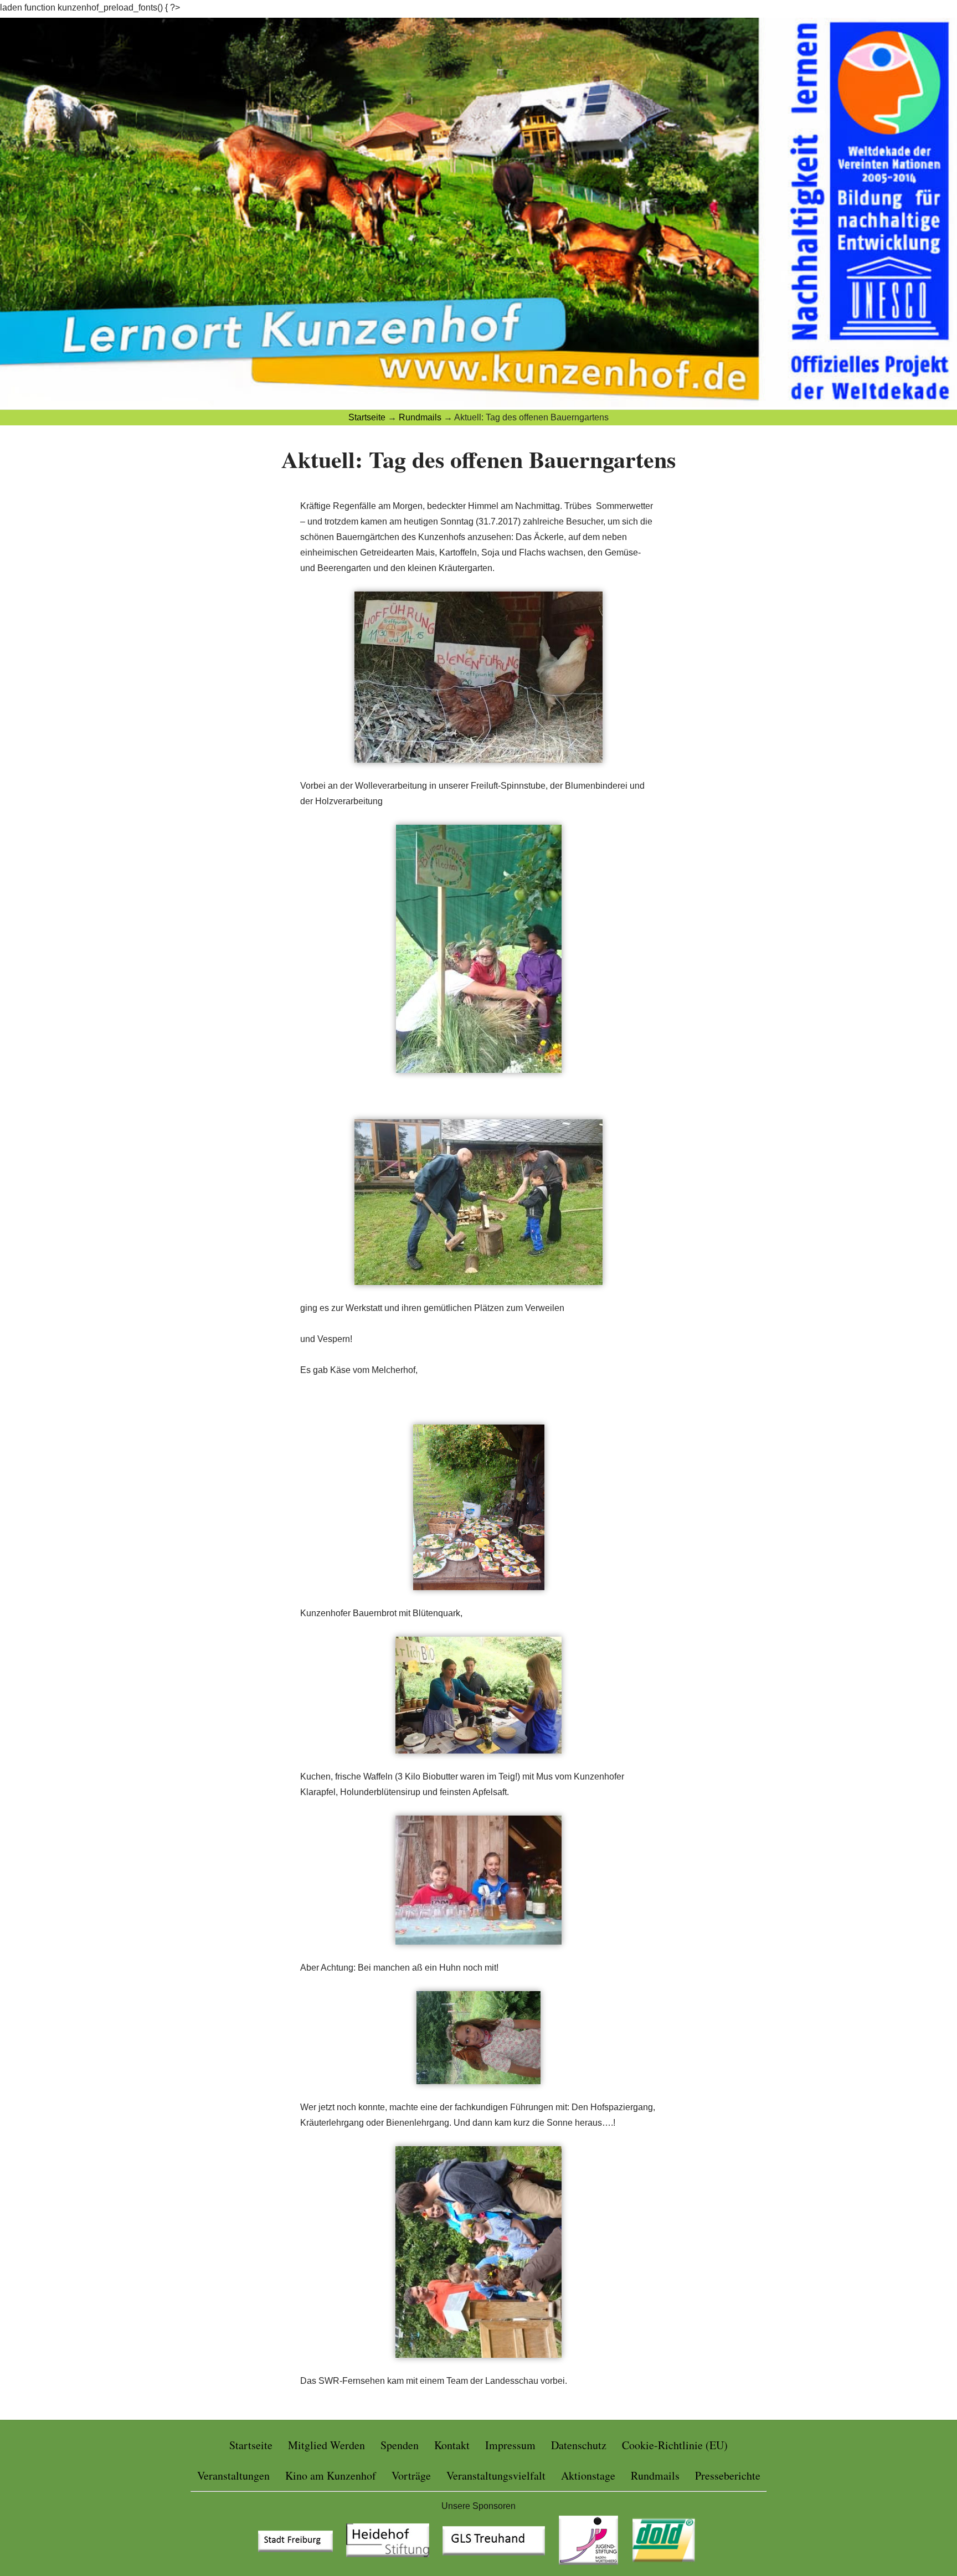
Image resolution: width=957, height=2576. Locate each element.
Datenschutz (579, 2445)
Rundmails (655, 2475)
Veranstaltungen (233, 2475)
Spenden (400, 2445)
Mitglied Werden (326, 2445)
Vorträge (411, 2475)
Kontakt (452, 2445)
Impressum (510, 2445)
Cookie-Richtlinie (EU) (675, 2445)
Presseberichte (728, 2475)
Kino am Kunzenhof (331, 2475)
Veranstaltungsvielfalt (496, 2475)
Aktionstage (588, 2475)
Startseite (251, 2445)
